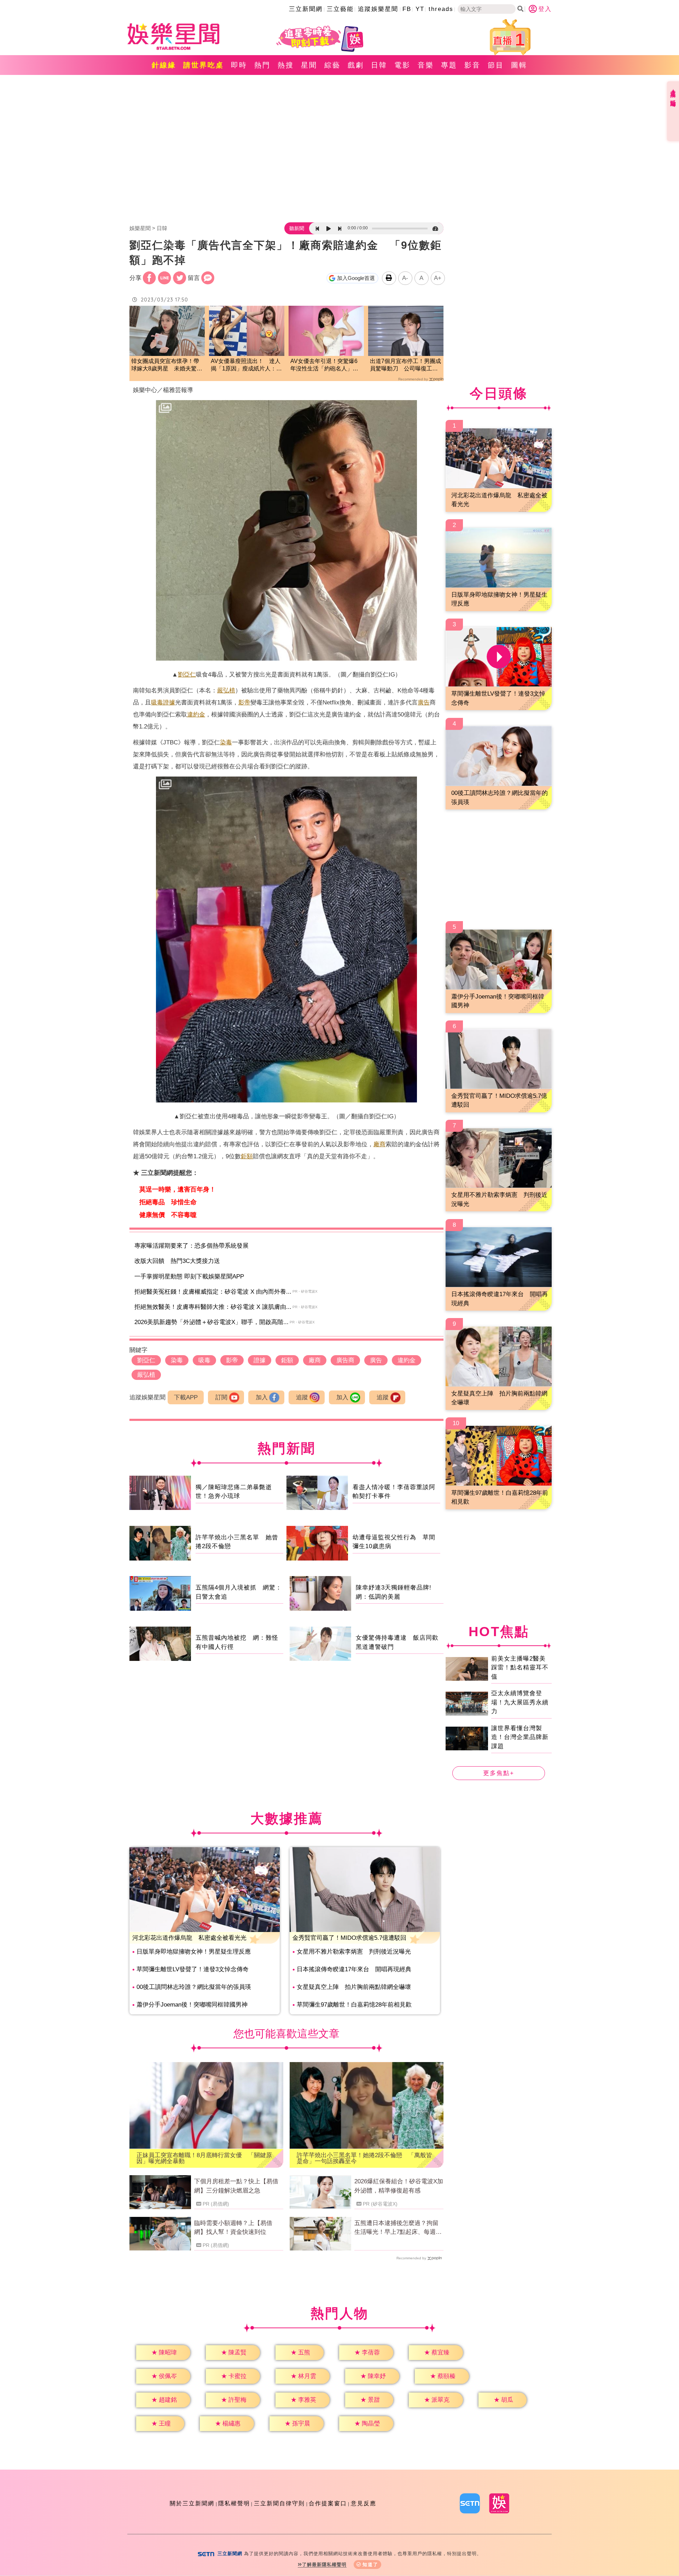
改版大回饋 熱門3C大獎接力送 (177, 1261)
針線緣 (164, 65)
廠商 (379, 1144)
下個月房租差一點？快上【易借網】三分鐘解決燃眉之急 (236, 2186)
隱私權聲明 (234, 2503)
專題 (449, 65)
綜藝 (332, 65)
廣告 (424, 702)
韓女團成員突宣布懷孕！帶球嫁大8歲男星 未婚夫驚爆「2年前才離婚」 (167, 365)
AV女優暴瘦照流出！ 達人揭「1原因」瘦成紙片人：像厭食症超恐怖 (246, 365)
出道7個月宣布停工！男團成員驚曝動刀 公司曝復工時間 (405, 365)
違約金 (196, 715)
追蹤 (302, 1397)
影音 (472, 65)
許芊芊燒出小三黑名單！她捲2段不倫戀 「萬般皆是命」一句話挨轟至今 (364, 2158)
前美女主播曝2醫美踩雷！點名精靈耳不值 (520, 1668)
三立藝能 (340, 9)
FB (407, 9)
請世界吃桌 (204, 65)
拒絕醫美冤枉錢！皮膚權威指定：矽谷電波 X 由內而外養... (213, 1292)
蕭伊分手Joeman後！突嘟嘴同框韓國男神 (192, 2005)
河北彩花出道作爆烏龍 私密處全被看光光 (189, 1938)
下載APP (186, 1397)
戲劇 (356, 65)
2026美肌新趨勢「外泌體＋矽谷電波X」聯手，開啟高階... (211, 1322)
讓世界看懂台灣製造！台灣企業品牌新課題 (520, 1737)
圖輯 (519, 65)
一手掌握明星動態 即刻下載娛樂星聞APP (189, 1277)
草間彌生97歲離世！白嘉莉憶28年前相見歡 (354, 2005)
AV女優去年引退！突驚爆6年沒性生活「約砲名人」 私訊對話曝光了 (324, 365)
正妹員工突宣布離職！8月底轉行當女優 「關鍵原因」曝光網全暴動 (204, 2158)
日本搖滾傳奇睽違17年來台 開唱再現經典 (354, 1969)
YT (420, 9)
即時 (239, 65)
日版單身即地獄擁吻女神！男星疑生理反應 (194, 1952)
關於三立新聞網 (192, 2503)
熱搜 (286, 65)
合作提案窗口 (328, 2503)
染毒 (226, 742)
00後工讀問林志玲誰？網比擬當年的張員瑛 (194, 1987)
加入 (262, 1397)
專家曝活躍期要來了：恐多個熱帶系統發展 (191, 1246)
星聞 (309, 65)
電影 (402, 65)
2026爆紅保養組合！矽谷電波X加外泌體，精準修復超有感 (399, 2186)
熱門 (262, 65)
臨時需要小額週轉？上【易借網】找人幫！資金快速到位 (233, 2228)
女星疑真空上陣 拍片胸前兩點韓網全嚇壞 (354, 1987)
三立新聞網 (306, 9)
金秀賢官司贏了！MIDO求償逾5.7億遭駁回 (349, 1938)
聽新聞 (297, 228)
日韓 (379, 65)
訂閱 (221, 1397)
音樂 (426, 65)
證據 (169, 702)
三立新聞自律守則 (279, 2503)
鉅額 (247, 1156)
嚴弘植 (226, 690)
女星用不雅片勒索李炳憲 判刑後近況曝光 (354, 1952)
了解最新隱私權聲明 (324, 2565)
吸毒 (157, 702)
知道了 (370, 2565)
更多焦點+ (499, 1773)
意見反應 (364, 2503)
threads (441, 9)
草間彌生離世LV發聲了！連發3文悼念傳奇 (193, 1969)
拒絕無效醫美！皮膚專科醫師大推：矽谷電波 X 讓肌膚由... (213, 1307)
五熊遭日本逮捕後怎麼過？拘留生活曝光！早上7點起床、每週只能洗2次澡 (398, 2228)
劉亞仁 (187, 675)
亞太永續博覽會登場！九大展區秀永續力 (520, 1702)
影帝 (244, 702)
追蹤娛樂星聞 (378, 9)
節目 (496, 65)
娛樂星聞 (140, 228)
